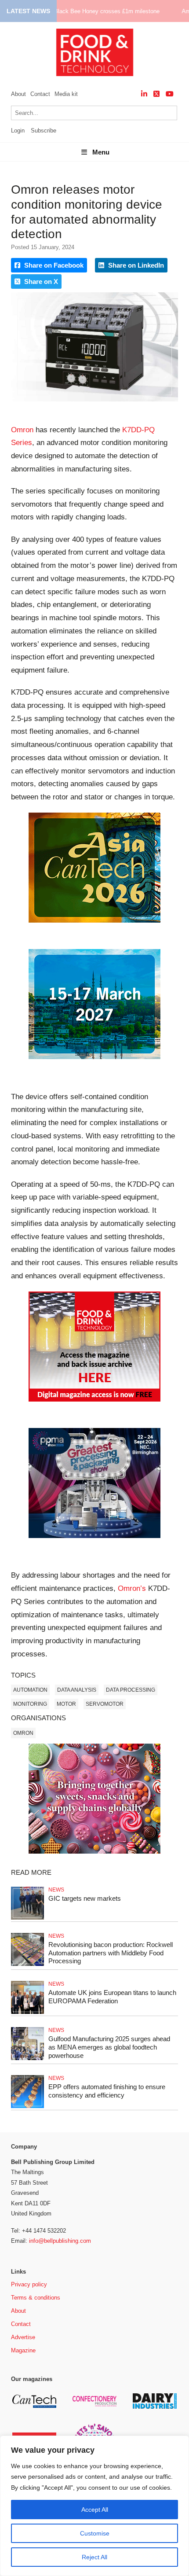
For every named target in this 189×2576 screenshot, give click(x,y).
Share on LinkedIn (135, 265)
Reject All (94, 2557)
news (56, 1890)
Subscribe (44, 131)
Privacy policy (29, 2284)
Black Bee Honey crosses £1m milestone (107, 11)
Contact (40, 94)
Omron (22, 430)
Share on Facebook (53, 265)
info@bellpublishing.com (60, 2241)
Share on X (40, 282)
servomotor (105, 1704)
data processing (131, 1690)
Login (18, 131)
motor (66, 1704)
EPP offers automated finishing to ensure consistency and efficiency (107, 2091)
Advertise (23, 2337)
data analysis (77, 1690)
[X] (156, 94)
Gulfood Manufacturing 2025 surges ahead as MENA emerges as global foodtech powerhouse (109, 2047)
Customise (95, 2533)
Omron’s (132, 1588)
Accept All (95, 2510)
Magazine (23, 2350)
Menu (101, 152)
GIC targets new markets (85, 1898)
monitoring (30, 1704)
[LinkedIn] (144, 94)
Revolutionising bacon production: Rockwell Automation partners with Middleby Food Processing (111, 1953)
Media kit (66, 94)
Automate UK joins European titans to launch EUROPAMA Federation (112, 1997)
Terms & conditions (36, 2298)
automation (30, 1690)
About (18, 94)
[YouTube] (170, 94)
